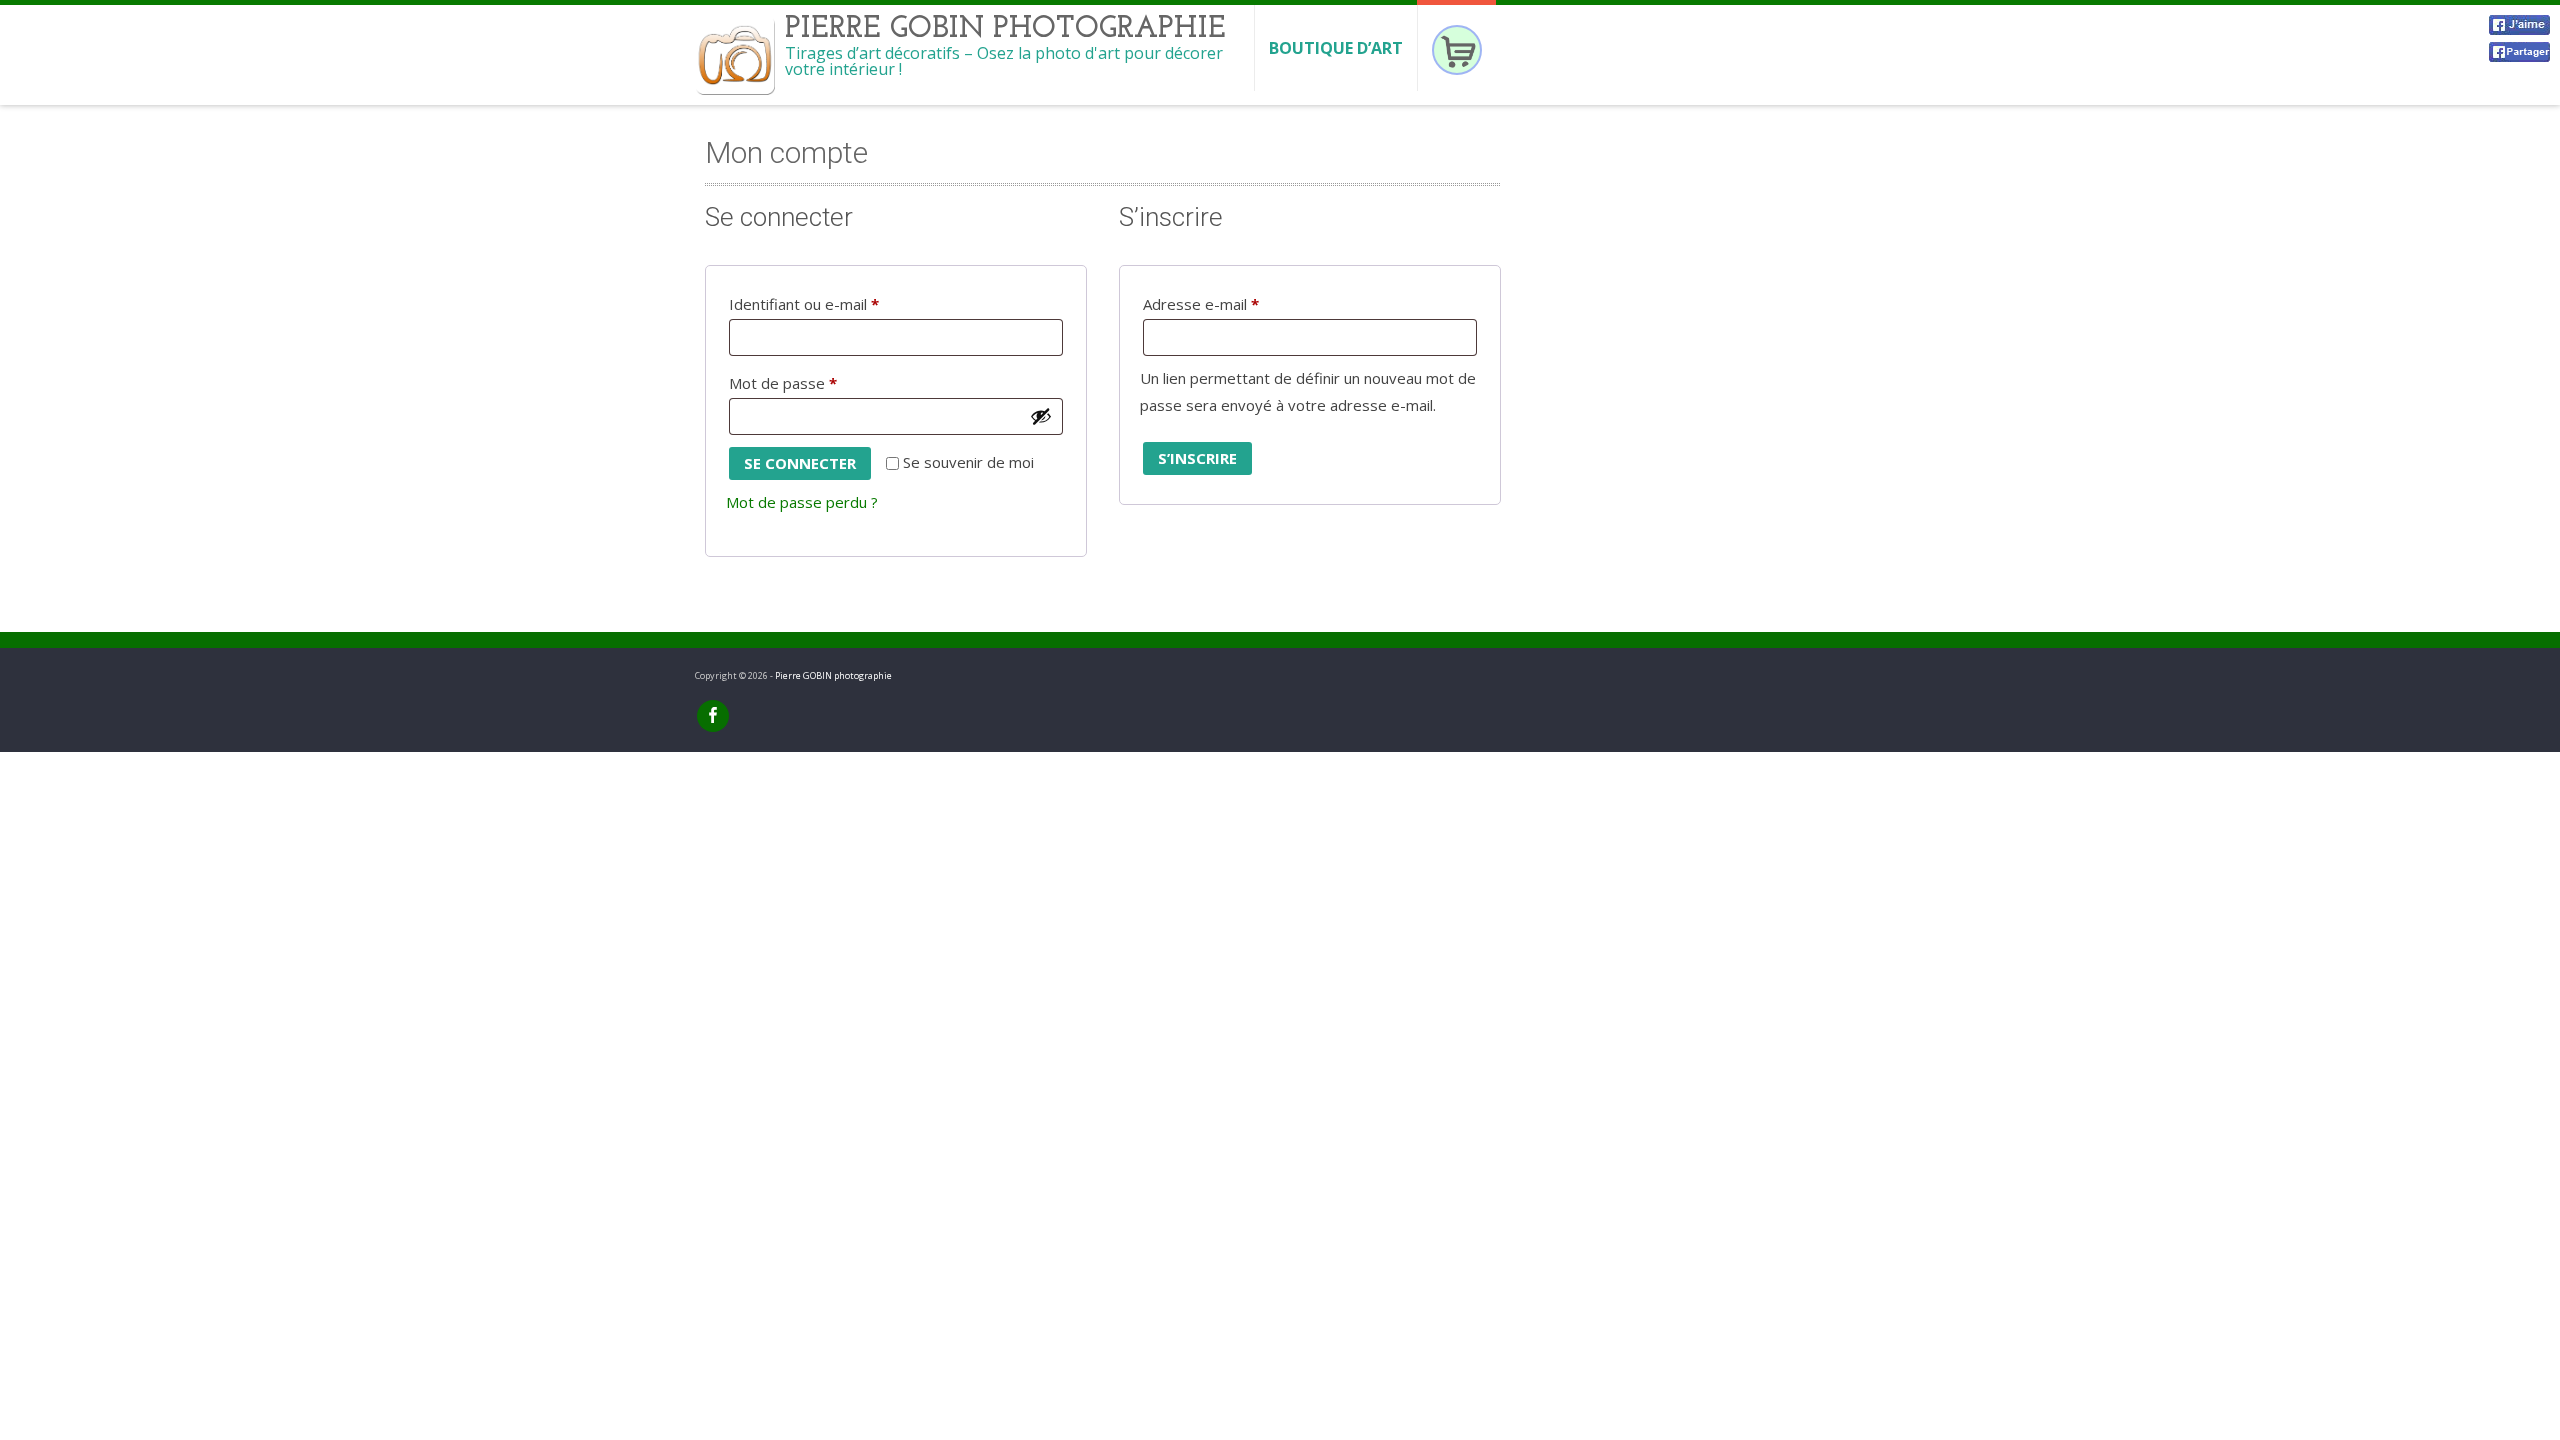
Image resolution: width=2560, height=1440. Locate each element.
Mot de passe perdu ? (802, 502)
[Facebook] (713, 716)
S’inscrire (1197, 458)
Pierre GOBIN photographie (833, 675)
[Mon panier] (1456, 48)
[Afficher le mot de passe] (1041, 416)
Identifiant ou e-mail (842, 303)
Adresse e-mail (1239, 303)
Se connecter (800, 463)
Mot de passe (821, 382)
